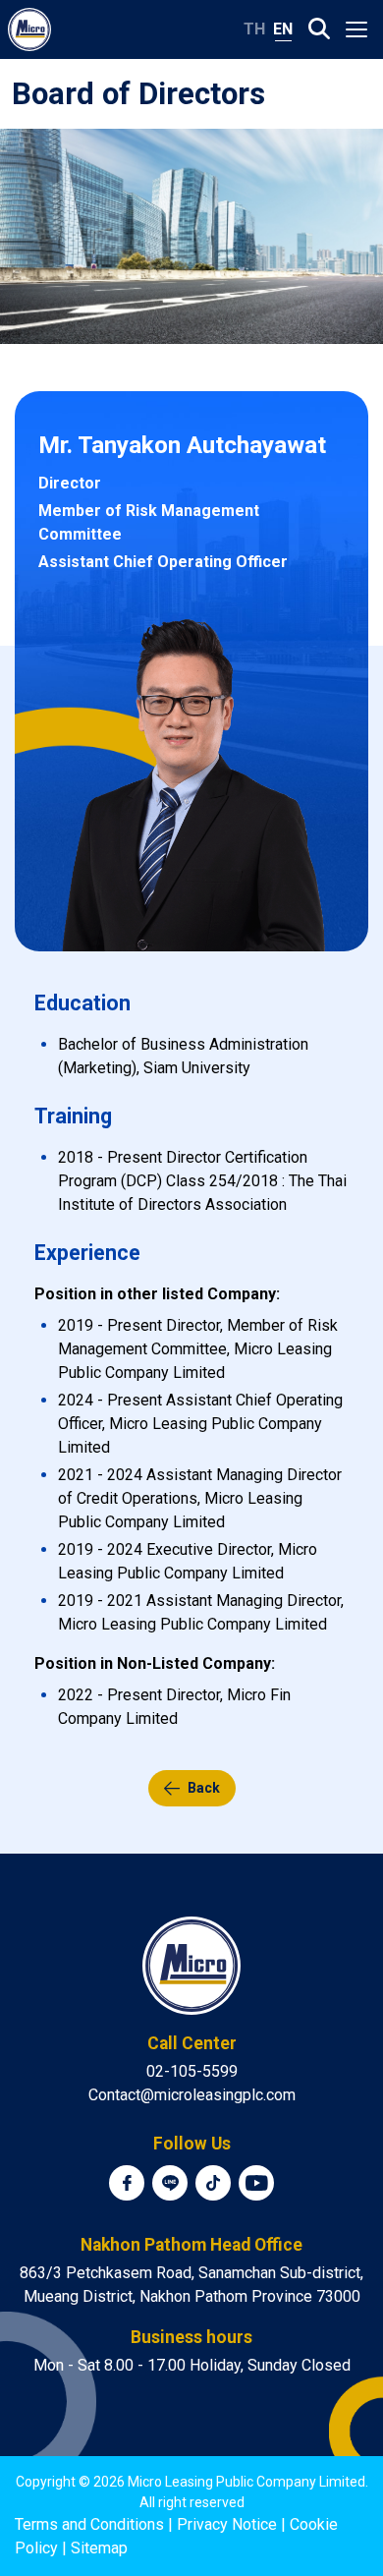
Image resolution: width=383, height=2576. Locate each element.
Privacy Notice (227, 2524)
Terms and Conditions (89, 2524)
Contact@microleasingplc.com (192, 2095)
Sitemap (99, 2548)
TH (254, 29)
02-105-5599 (192, 2071)
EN (283, 29)
